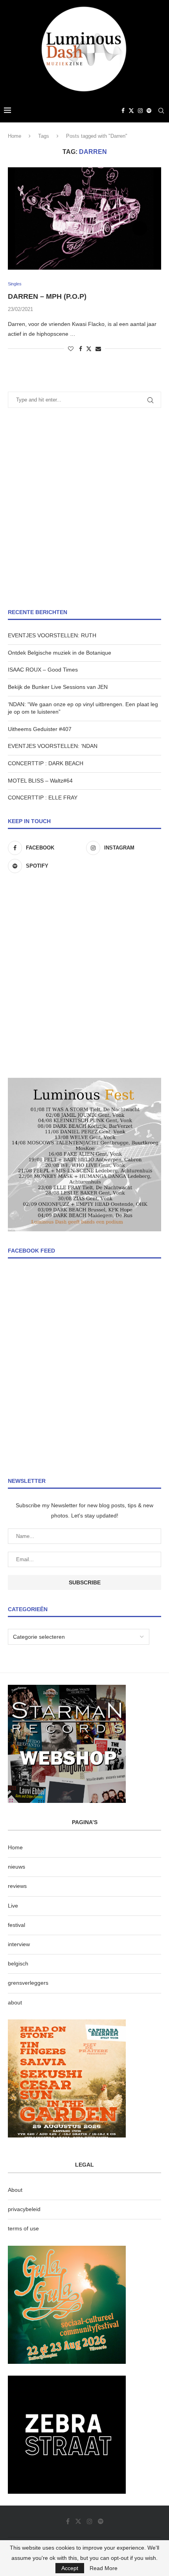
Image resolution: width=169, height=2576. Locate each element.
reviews (17, 1886)
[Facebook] (123, 111)
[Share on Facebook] (81, 349)
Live (13, 1906)
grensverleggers (28, 1983)
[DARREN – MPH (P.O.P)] (84, 218)
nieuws (17, 1867)
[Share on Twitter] (89, 349)
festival (17, 1925)
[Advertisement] (84, 508)
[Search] (161, 111)
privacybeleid (24, 2209)
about (15, 2002)
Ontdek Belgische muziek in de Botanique (60, 653)
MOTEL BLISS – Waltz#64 (40, 781)
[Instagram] (140, 111)
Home (15, 136)
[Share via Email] (98, 349)
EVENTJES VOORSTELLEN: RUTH (52, 635)
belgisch (18, 1963)
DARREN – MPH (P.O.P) (47, 296)
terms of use (23, 2228)
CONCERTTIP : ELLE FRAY (43, 798)
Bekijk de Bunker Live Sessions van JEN (58, 687)
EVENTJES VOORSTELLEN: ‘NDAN (53, 746)
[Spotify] (149, 111)
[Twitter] (131, 111)
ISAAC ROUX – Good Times (43, 670)
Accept (70, 2568)
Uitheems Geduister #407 (40, 729)
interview (19, 1944)
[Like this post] (71, 349)
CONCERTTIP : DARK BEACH (46, 763)
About (15, 2190)
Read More (104, 2568)
